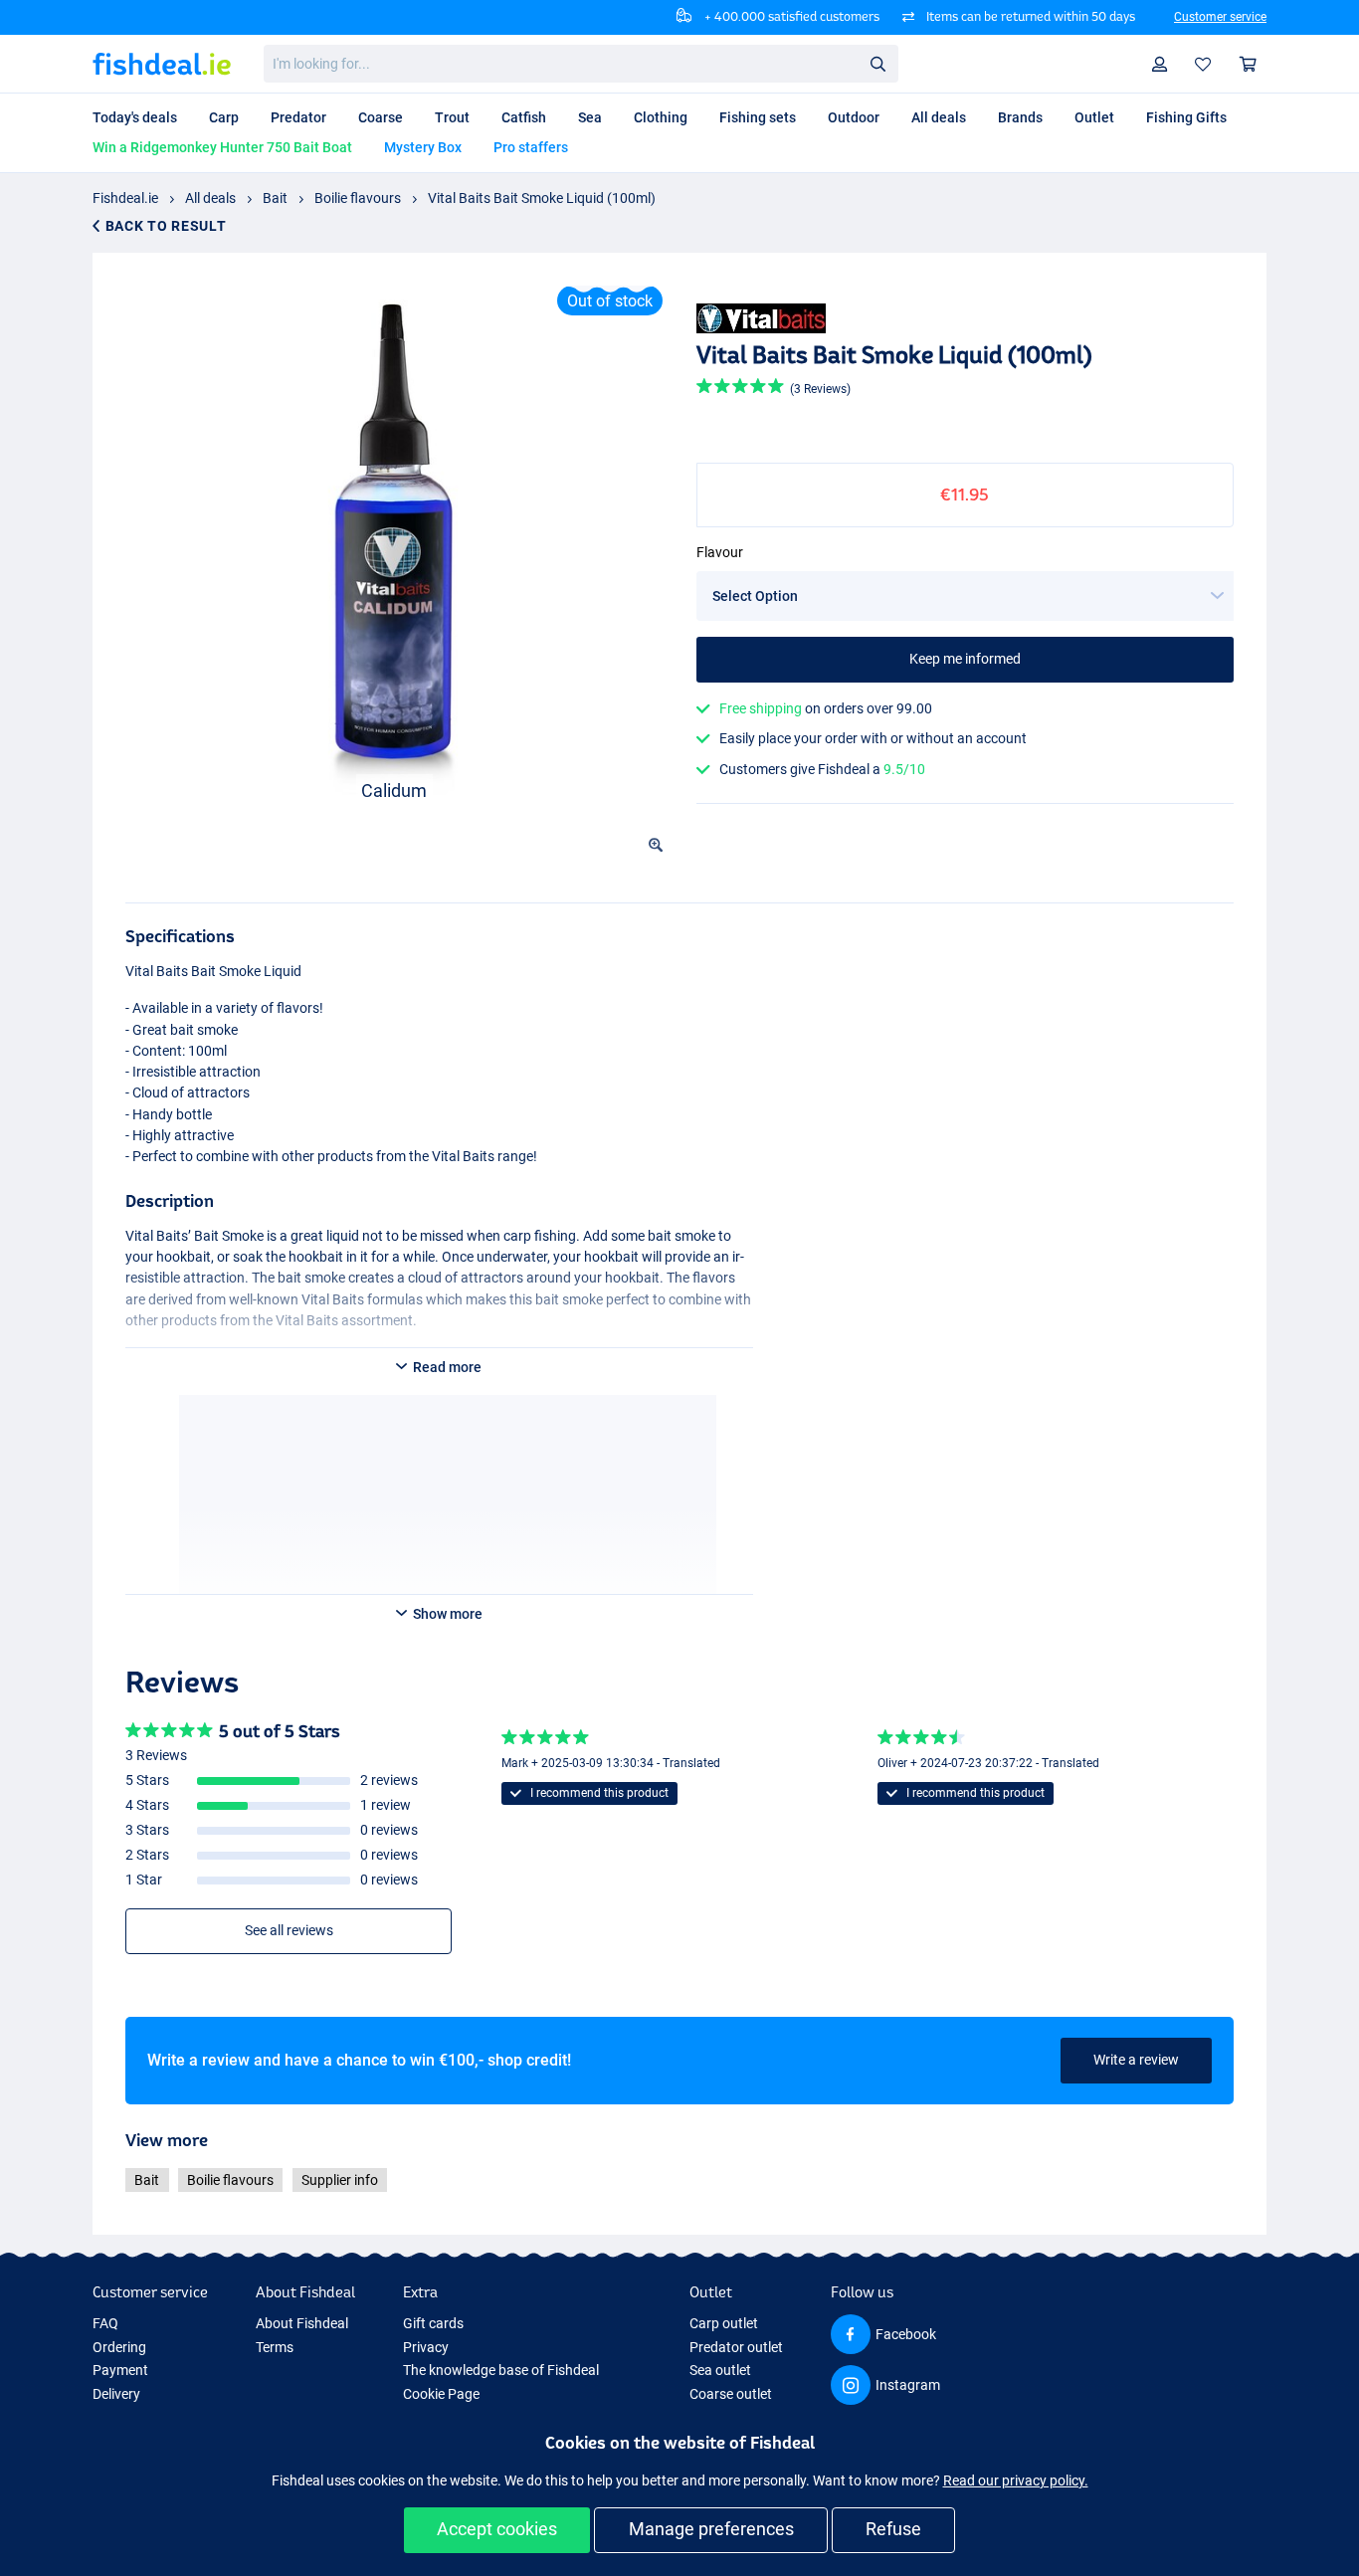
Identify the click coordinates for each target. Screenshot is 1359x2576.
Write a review (1136, 2060)
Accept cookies (497, 2529)
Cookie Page (441, 2394)
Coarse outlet (731, 2394)
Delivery (116, 2394)
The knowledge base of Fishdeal (501, 2370)
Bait (275, 198)
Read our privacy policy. (1016, 2480)
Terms (275, 2347)
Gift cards (433, 2323)
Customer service (1220, 17)
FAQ (105, 2323)
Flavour (720, 552)
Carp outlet (724, 2323)
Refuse (893, 2529)
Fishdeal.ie (125, 198)
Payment (120, 2370)
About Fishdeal (302, 2323)
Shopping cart (1249, 64)
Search (877, 63)
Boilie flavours (358, 198)
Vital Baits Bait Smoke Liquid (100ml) (542, 198)
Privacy (426, 2347)
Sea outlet (720, 2370)
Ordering (119, 2347)
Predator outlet (736, 2347)
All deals (210, 198)
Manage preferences (711, 2529)
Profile (1160, 64)
